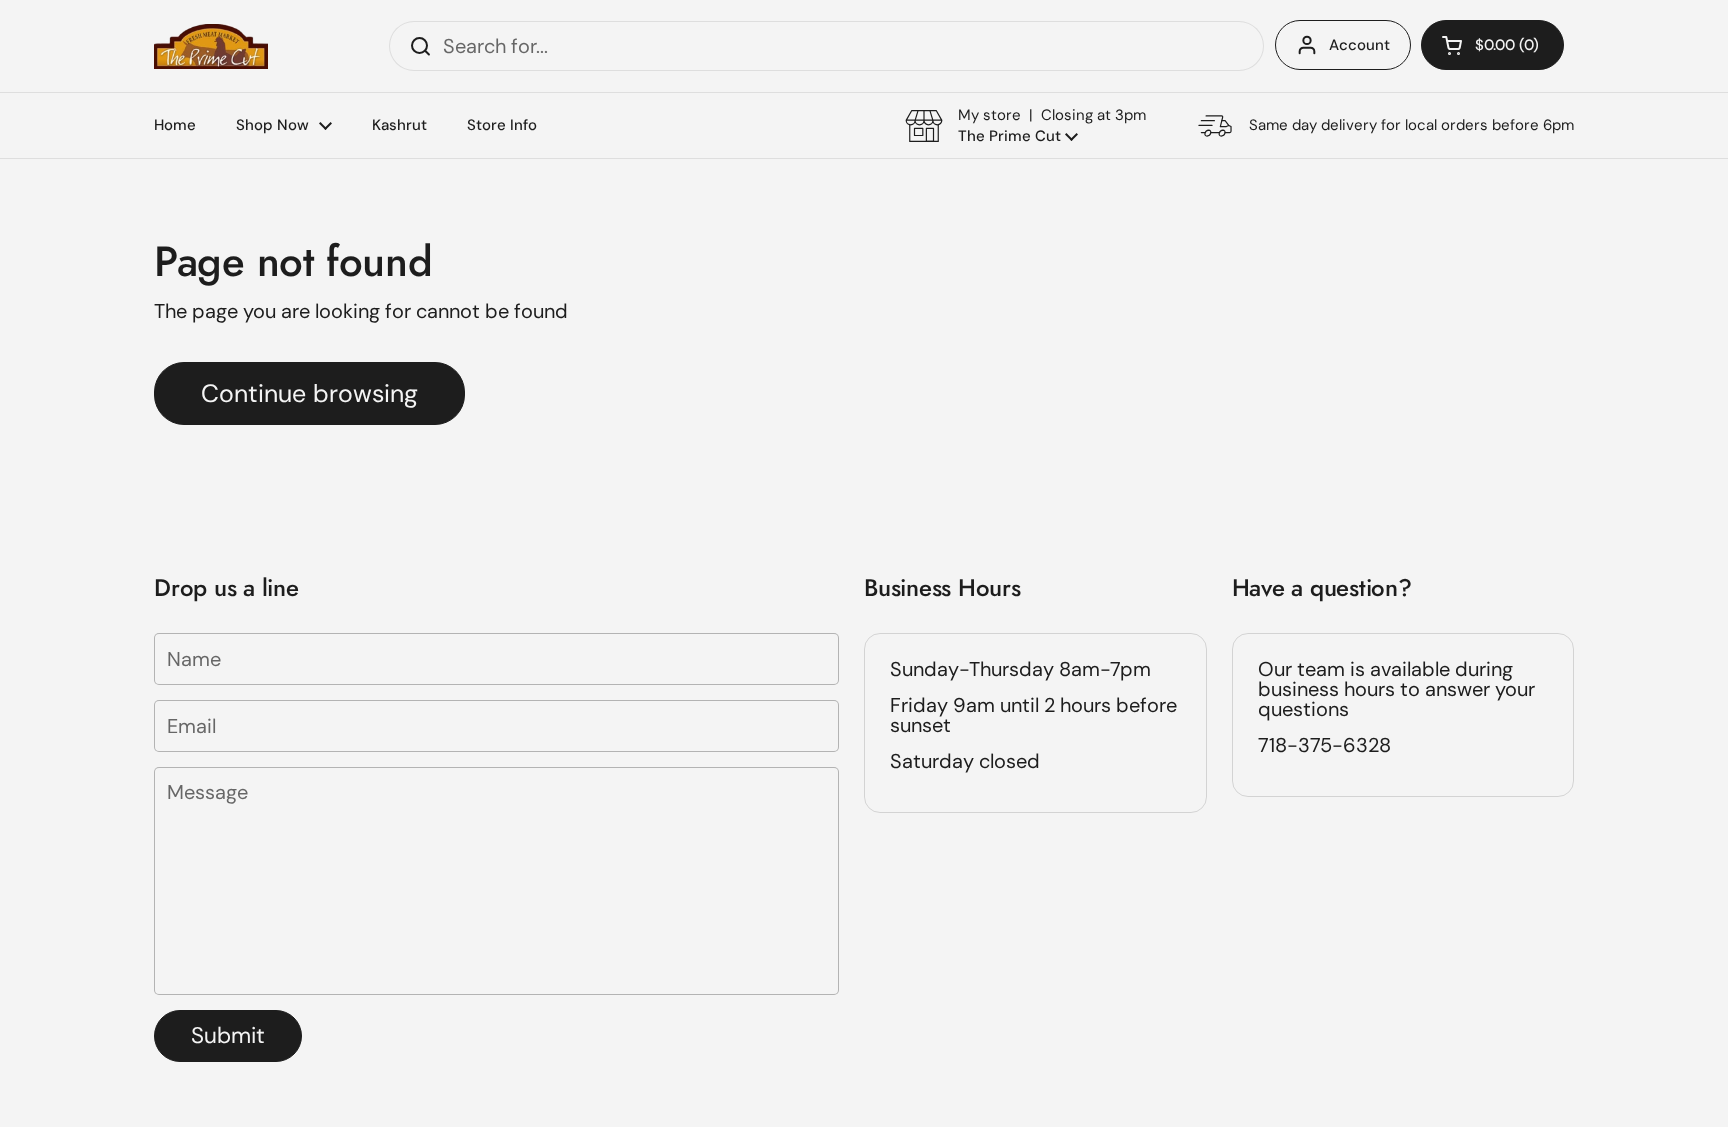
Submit (228, 1035)
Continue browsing (309, 393)
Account (1359, 45)
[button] (1492, 45)
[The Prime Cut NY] (211, 46)
